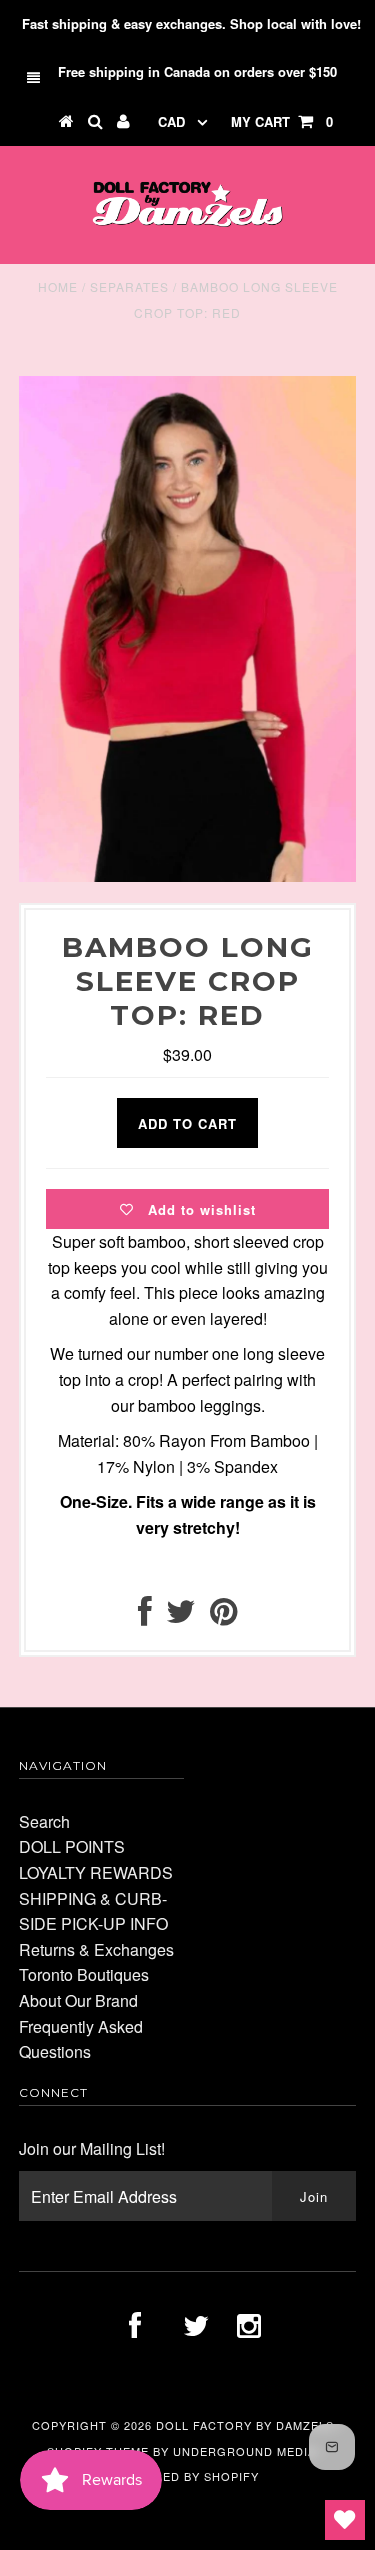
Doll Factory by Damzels (245, 2425)
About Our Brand (78, 2000)
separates (129, 286)
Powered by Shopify (188, 2476)
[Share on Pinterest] (223, 1616)
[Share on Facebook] (145, 1616)
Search (44, 1821)
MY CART (282, 121)
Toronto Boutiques (84, 1974)
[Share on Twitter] (181, 1616)
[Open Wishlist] (345, 2520)
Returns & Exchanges (96, 1949)
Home (58, 286)
